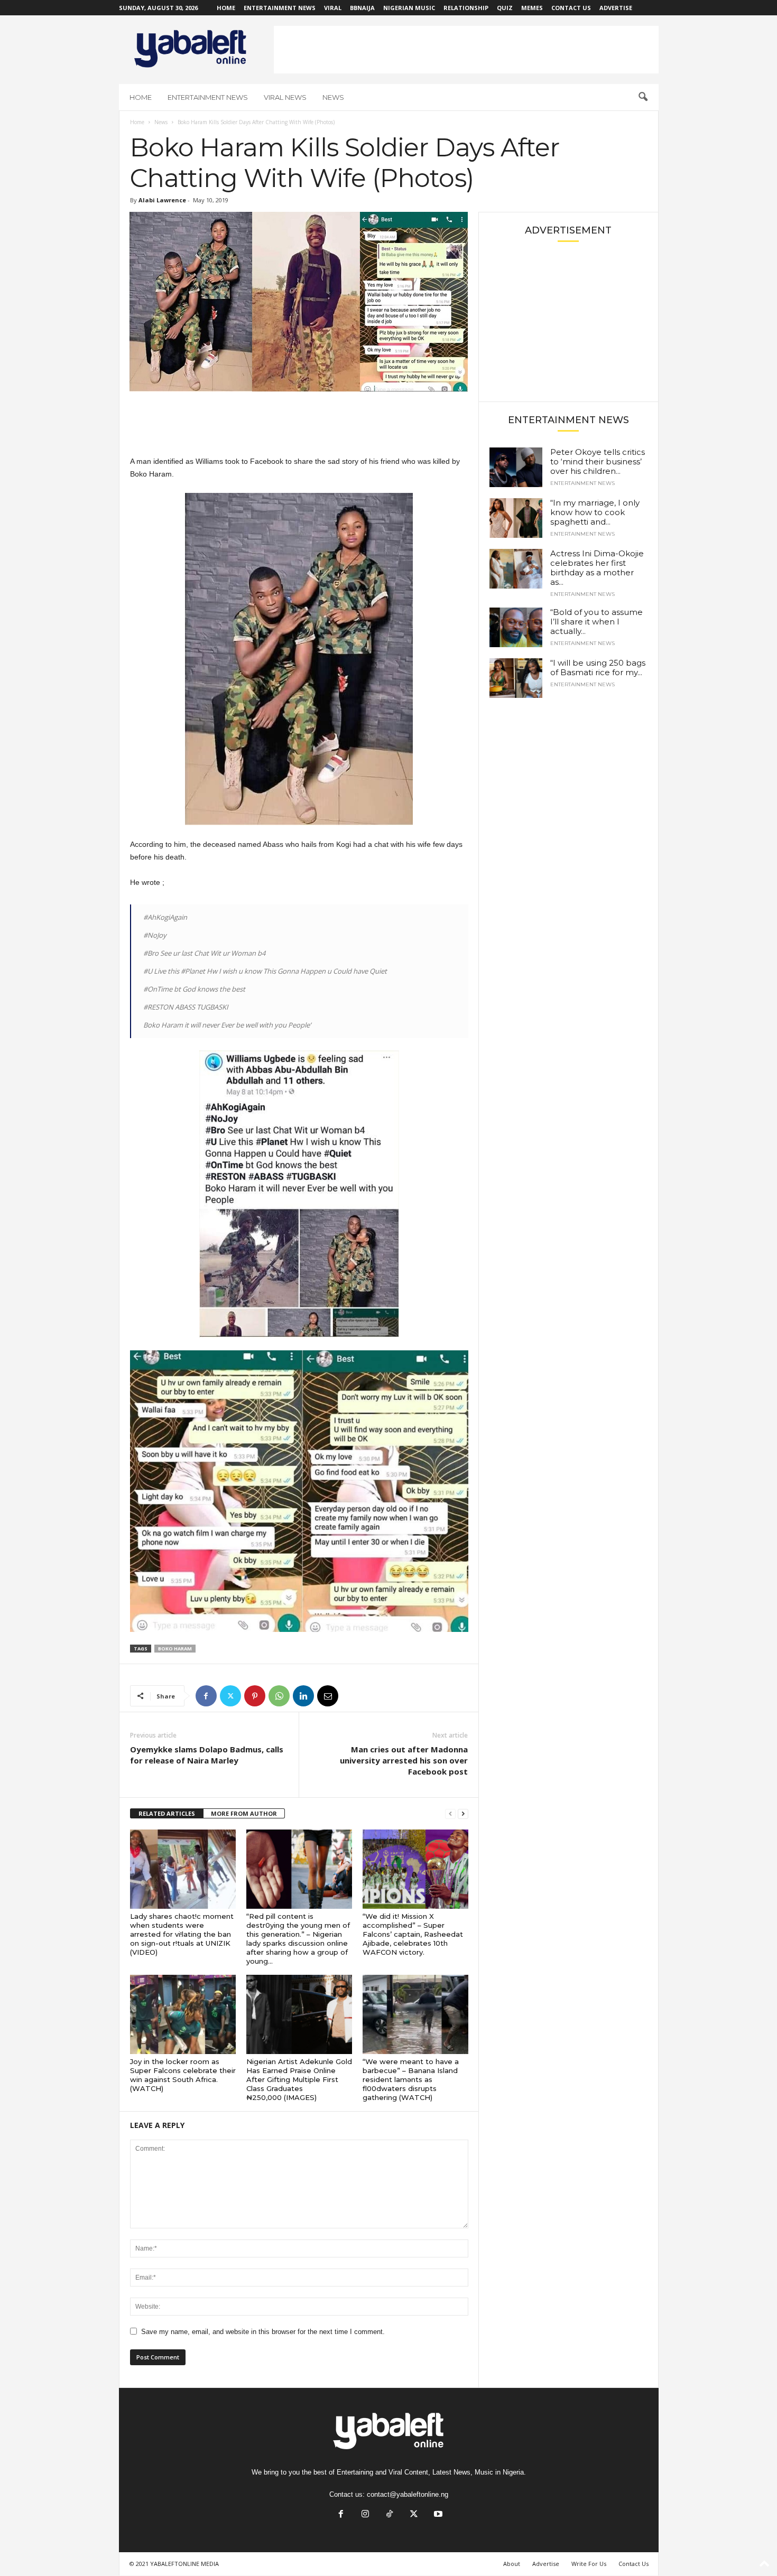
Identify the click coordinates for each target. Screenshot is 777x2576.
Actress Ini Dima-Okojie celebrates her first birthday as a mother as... (597, 568)
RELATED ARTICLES (167, 1813)
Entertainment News (280, 8)
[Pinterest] (255, 1696)
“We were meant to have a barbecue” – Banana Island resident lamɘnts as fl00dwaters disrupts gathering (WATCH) (411, 2079)
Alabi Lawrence (162, 200)
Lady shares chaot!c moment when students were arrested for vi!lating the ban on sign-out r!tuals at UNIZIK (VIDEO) (182, 1934)
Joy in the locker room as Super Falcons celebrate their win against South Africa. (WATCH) (183, 2075)
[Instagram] (365, 2515)
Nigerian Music (409, 8)
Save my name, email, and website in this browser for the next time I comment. (263, 2332)
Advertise (616, 8)
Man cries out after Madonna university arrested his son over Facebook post (404, 1760)
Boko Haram (175, 1649)
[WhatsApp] (279, 1696)
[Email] (328, 1696)
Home (226, 8)
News (333, 97)
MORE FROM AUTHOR (244, 1813)
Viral (333, 8)
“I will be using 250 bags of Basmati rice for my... (598, 668)
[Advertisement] (466, 50)
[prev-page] (450, 1814)
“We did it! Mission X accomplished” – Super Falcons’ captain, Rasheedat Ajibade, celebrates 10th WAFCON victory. (413, 1934)
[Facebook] (206, 1696)
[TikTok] (390, 2515)
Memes (532, 8)
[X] (230, 1696)
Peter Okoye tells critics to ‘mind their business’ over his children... (598, 461)
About (512, 2564)
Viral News (285, 97)
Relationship (466, 8)
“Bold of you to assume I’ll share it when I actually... (596, 622)
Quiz (505, 8)
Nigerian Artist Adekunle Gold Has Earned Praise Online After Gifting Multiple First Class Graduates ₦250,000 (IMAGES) (299, 2079)
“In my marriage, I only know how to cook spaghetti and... (595, 512)
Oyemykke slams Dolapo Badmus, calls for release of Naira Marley (207, 1755)
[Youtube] (437, 2515)
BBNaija (362, 8)
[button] (643, 97)
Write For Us (589, 2564)
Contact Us (571, 8)
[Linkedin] (303, 1696)
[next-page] (463, 1814)
